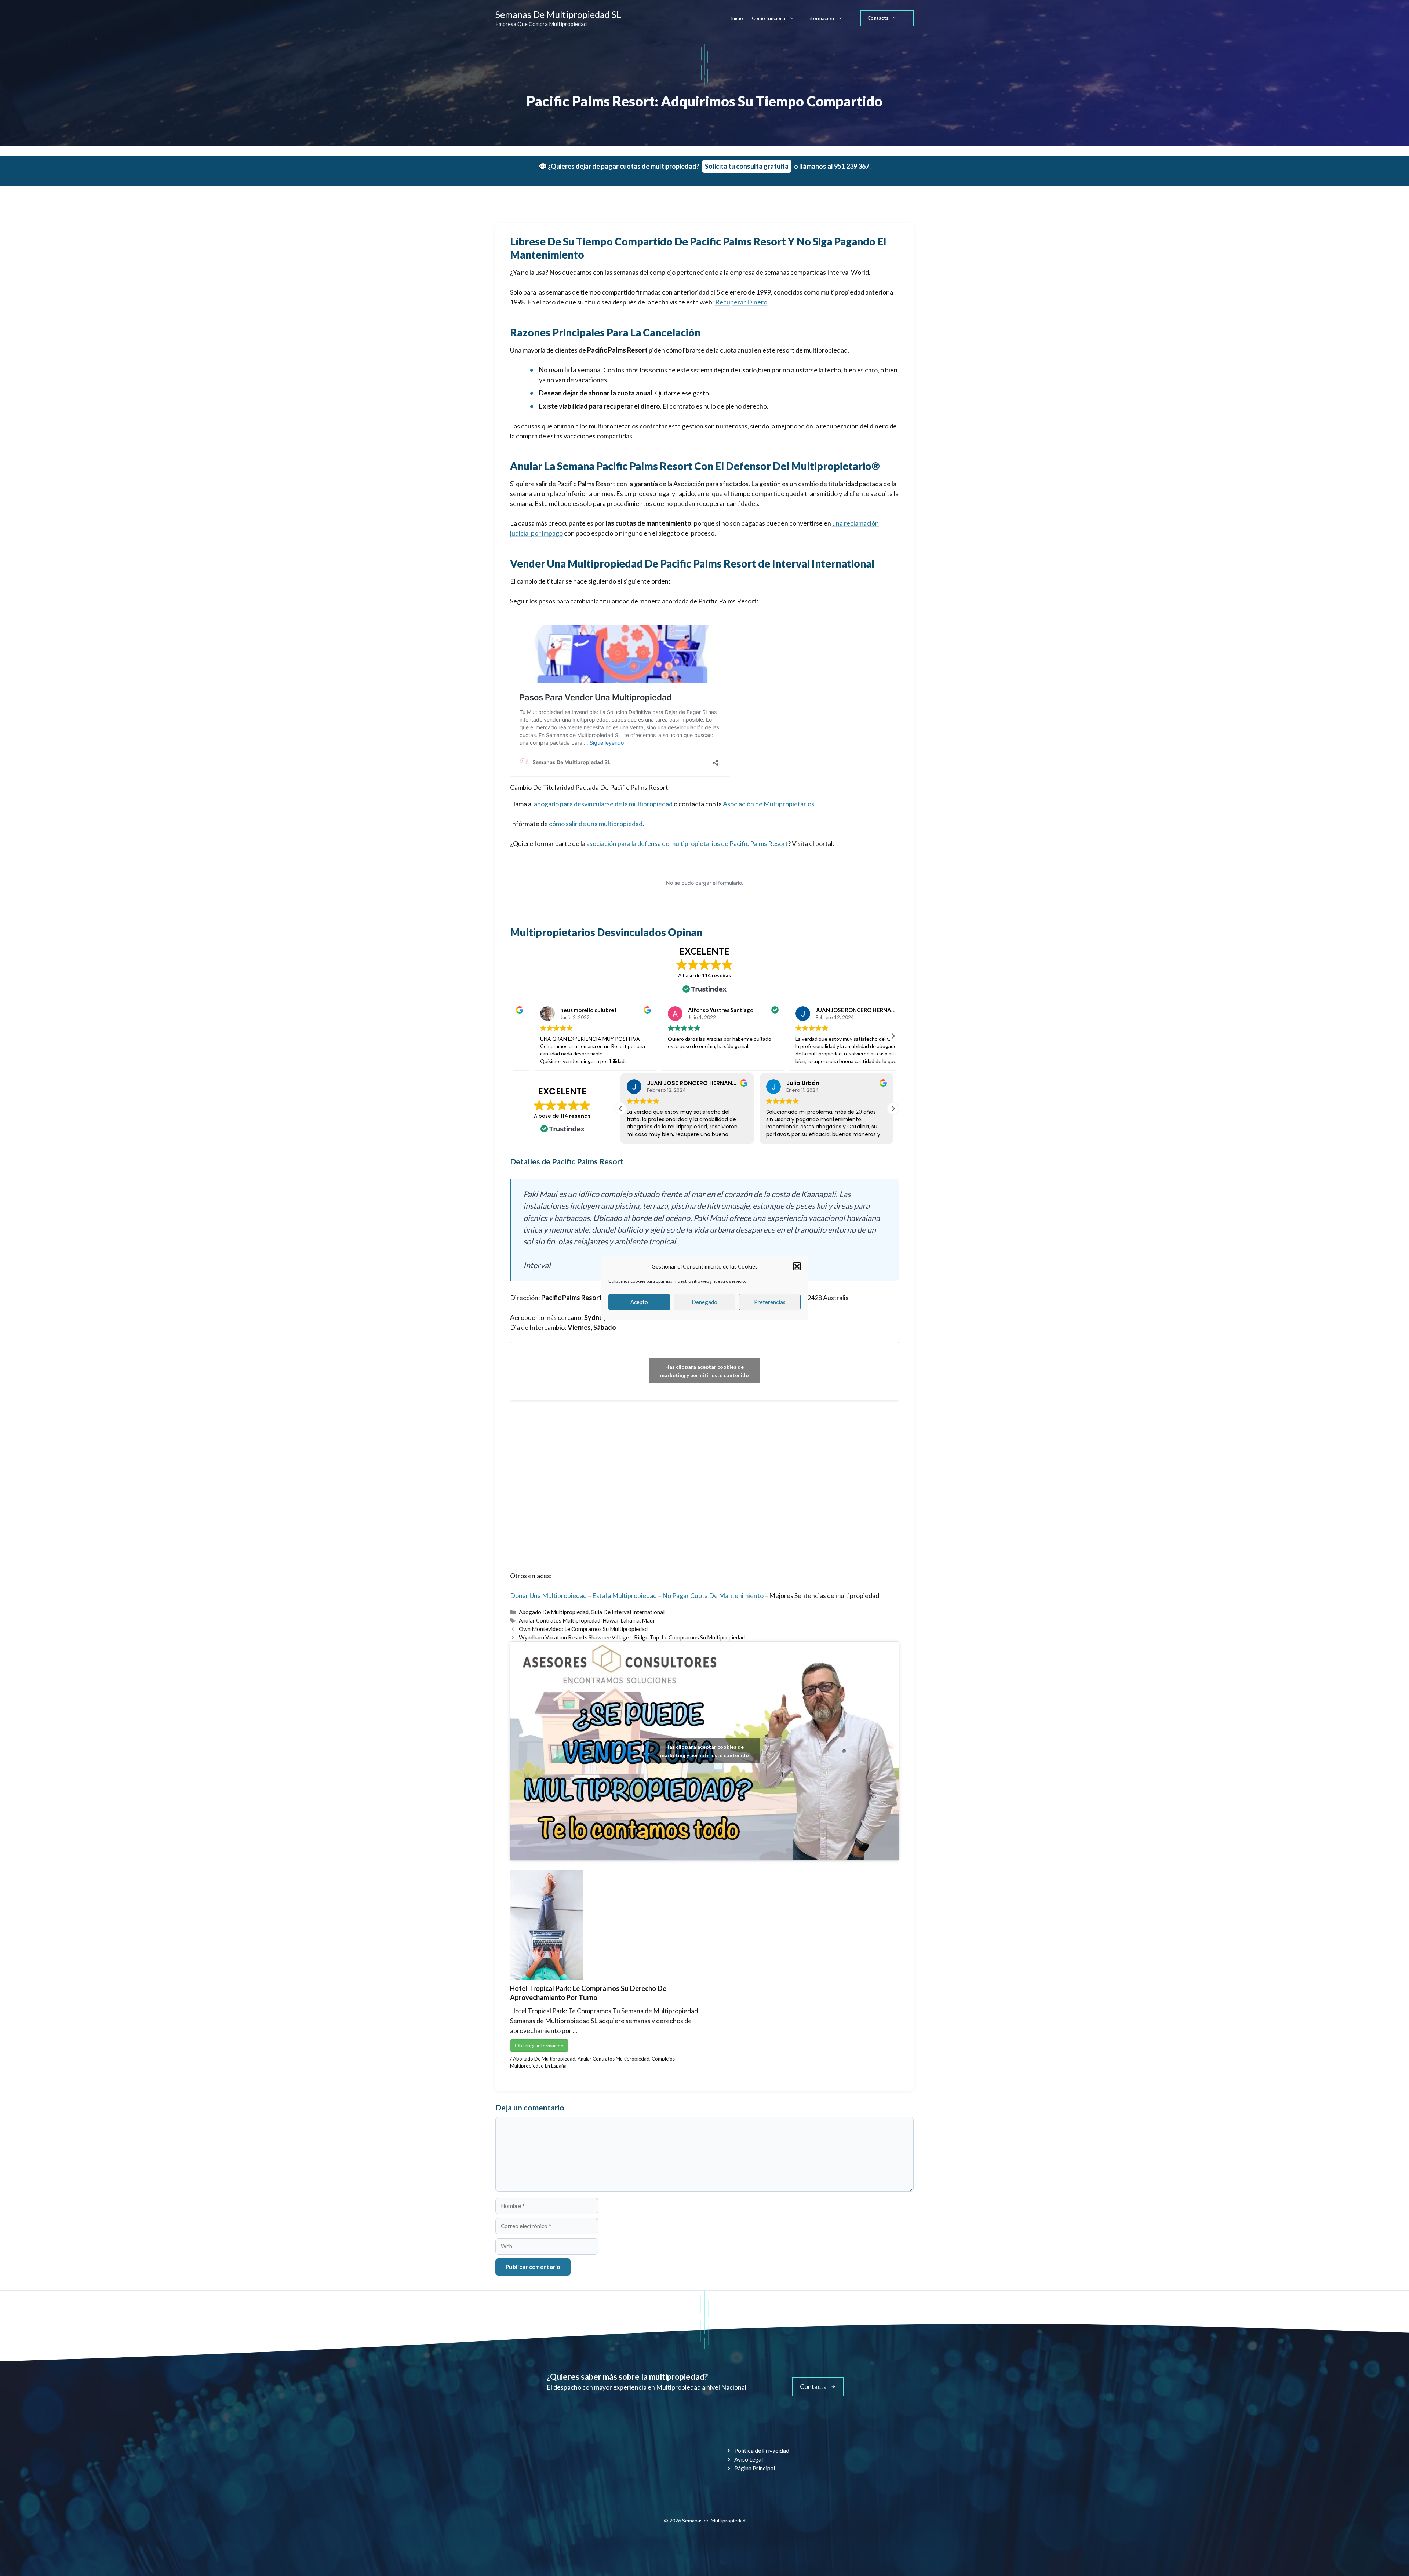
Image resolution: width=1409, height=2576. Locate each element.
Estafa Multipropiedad (625, 1595)
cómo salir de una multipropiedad (596, 824)
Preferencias (770, 1302)
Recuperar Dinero (741, 302)
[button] (797, 1266)
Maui (648, 1620)
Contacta (878, 18)
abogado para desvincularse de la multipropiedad (603, 804)
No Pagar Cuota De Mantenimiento (713, 1595)
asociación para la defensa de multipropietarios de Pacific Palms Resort (687, 843)
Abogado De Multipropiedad (554, 1612)
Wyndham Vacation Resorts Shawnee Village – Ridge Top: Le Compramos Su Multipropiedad (632, 1637)
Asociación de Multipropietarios (769, 804)
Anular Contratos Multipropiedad (560, 1620)
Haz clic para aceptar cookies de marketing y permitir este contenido (704, 1371)
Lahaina (630, 1620)
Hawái (610, 1620)
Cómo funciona (769, 18)
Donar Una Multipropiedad (548, 1595)
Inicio (737, 18)
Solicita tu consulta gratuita (747, 166)
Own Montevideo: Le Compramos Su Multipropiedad (583, 1629)
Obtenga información (539, 2045)
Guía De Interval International (628, 1612)
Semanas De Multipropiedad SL (558, 14)
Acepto (639, 1302)
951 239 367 (852, 166)
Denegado (704, 1302)
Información (821, 18)
